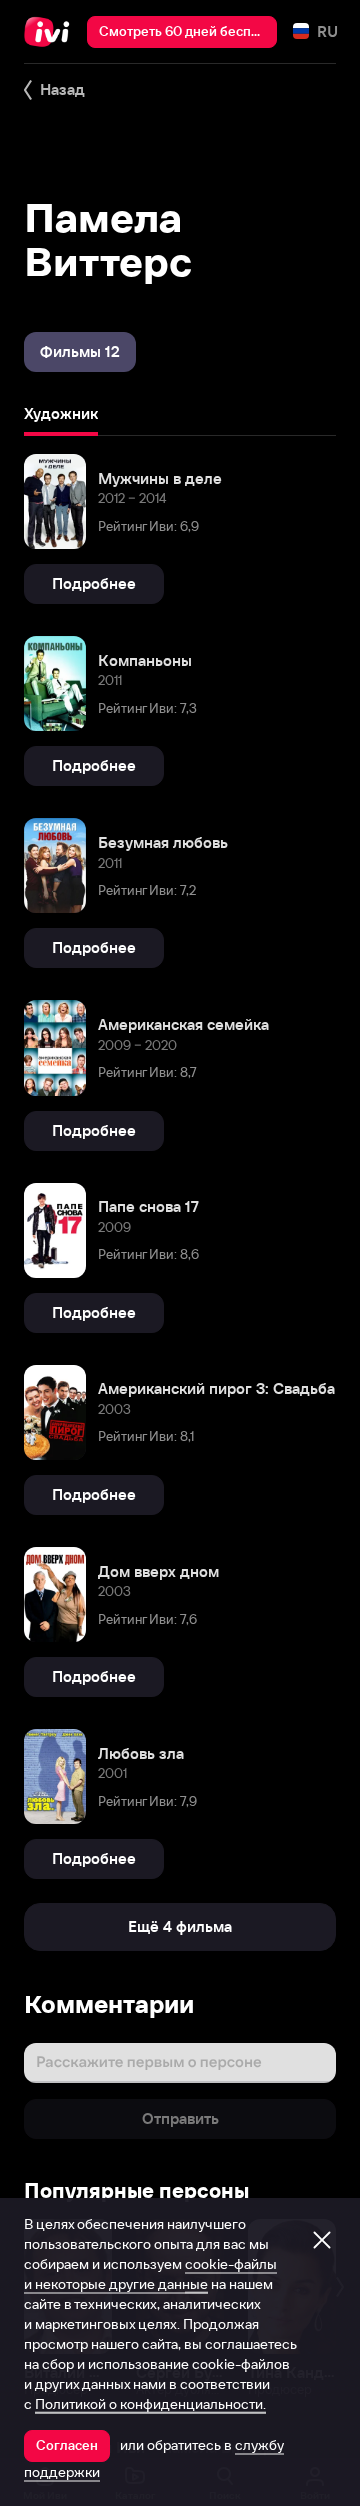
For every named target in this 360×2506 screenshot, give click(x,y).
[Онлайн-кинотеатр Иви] (51, 32)
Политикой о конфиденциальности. (150, 2404)
